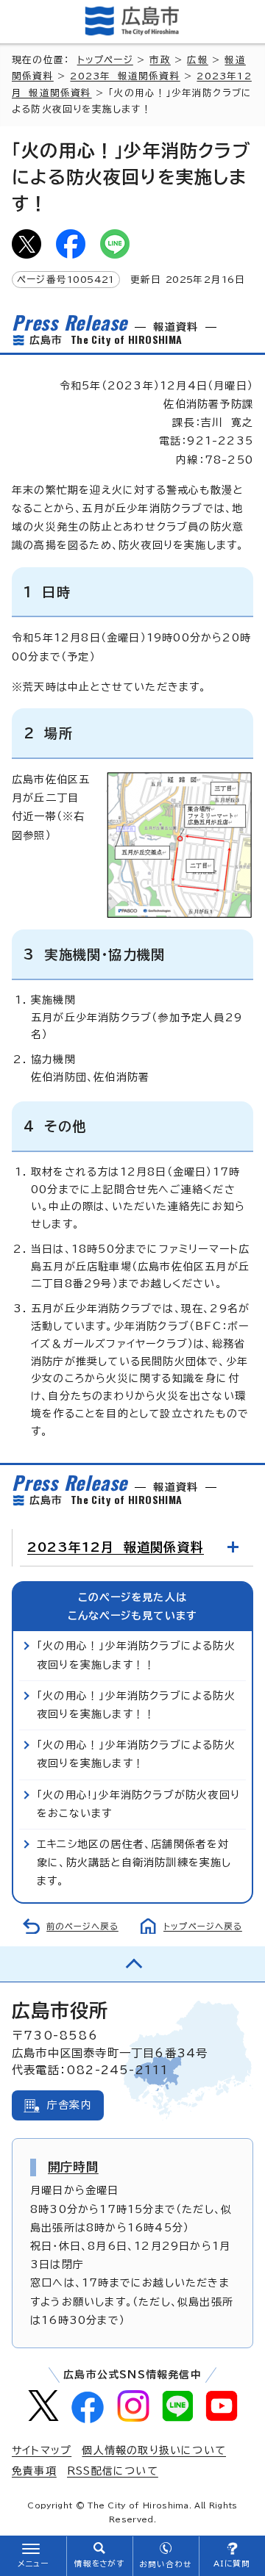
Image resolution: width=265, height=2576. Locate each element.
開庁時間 (73, 2167)
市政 (160, 60)
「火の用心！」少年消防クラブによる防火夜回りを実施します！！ (136, 1655)
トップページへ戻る (203, 1926)
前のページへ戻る (82, 1926)
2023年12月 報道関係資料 (116, 1547)
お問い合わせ (165, 2564)
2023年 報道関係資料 (125, 76)
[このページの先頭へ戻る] (132, 1964)
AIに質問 (232, 2564)
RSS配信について (113, 2471)
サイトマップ (42, 2450)
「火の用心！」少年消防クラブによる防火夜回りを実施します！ (136, 1754)
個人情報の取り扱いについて (154, 2450)
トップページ (105, 60)
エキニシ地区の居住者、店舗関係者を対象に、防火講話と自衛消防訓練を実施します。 (134, 1863)
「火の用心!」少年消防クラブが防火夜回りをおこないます (138, 1804)
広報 (197, 60)
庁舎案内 (70, 2105)
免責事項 (34, 2471)
